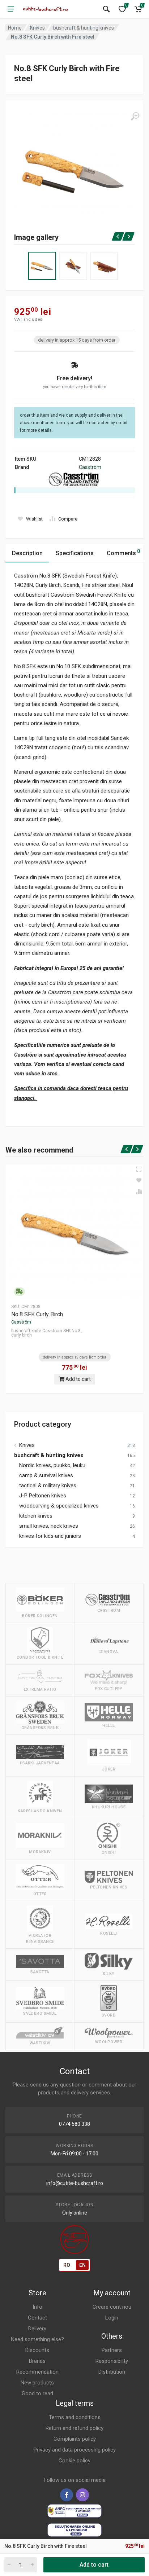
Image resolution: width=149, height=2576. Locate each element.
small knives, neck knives (49, 1526)
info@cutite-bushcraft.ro (75, 2183)
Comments (123, 552)
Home (15, 28)
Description (27, 553)
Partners (112, 2350)
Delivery (37, 2329)
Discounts (37, 2350)
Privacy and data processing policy (75, 2450)
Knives (37, 28)
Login (112, 2318)
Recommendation (37, 2372)
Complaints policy (75, 2439)
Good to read (37, 2393)
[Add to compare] (139, 1192)
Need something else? (37, 2339)
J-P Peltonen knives (43, 1496)
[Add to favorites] (139, 1180)
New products (37, 2383)
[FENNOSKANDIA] (46, 9)
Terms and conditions (75, 2417)
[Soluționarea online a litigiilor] (74, 2530)
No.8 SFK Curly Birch (37, 1314)
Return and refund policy (74, 2428)
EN (82, 2265)
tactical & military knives (48, 1486)
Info (37, 2307)
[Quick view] (139, 1169)
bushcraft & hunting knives (84, 28)
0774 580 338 (74, 2124)
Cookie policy (74, 2461)
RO (67, 2265)
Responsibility (112, 2361)
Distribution (112, 2372)
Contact (37, 2318)
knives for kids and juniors (50, 1536)
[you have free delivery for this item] (19, 1292)
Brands (37, 2361)
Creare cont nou (112, 2307)
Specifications (75, 553)
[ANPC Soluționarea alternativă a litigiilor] (74, 2511)
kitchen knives (36, 1516)
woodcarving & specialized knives (59, 1506)
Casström (90, 467)
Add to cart (78, 1379)
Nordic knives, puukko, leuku (52, 1465)
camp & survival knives (46, 1475)
